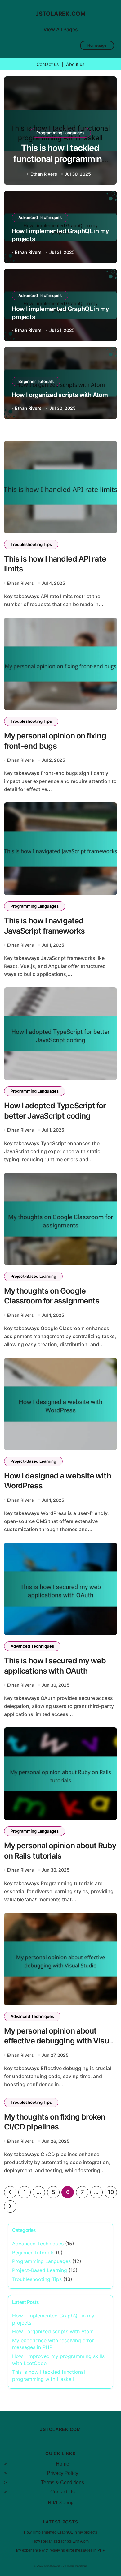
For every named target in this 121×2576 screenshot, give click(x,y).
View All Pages (61, 29)
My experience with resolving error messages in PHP (61, 2550)
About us (75, 64)
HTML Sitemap (61, 2503)
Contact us (48, 64)
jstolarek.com (60, 14)
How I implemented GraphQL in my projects (60, 2532)
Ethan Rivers (44, 174)
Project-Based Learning (33, 1276)
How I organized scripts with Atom (60, 395)
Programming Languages (60, 133)
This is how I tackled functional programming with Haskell (60, 159)
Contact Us (63, 2492)
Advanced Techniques (40, 217)
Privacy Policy (63, 2473)
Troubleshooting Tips (31, 544)
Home (63, 2464)
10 (111, 2192)
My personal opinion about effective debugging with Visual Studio (59, 2041)
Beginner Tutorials (36, 381)
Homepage (97, 45)
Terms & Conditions (63, 2482)
